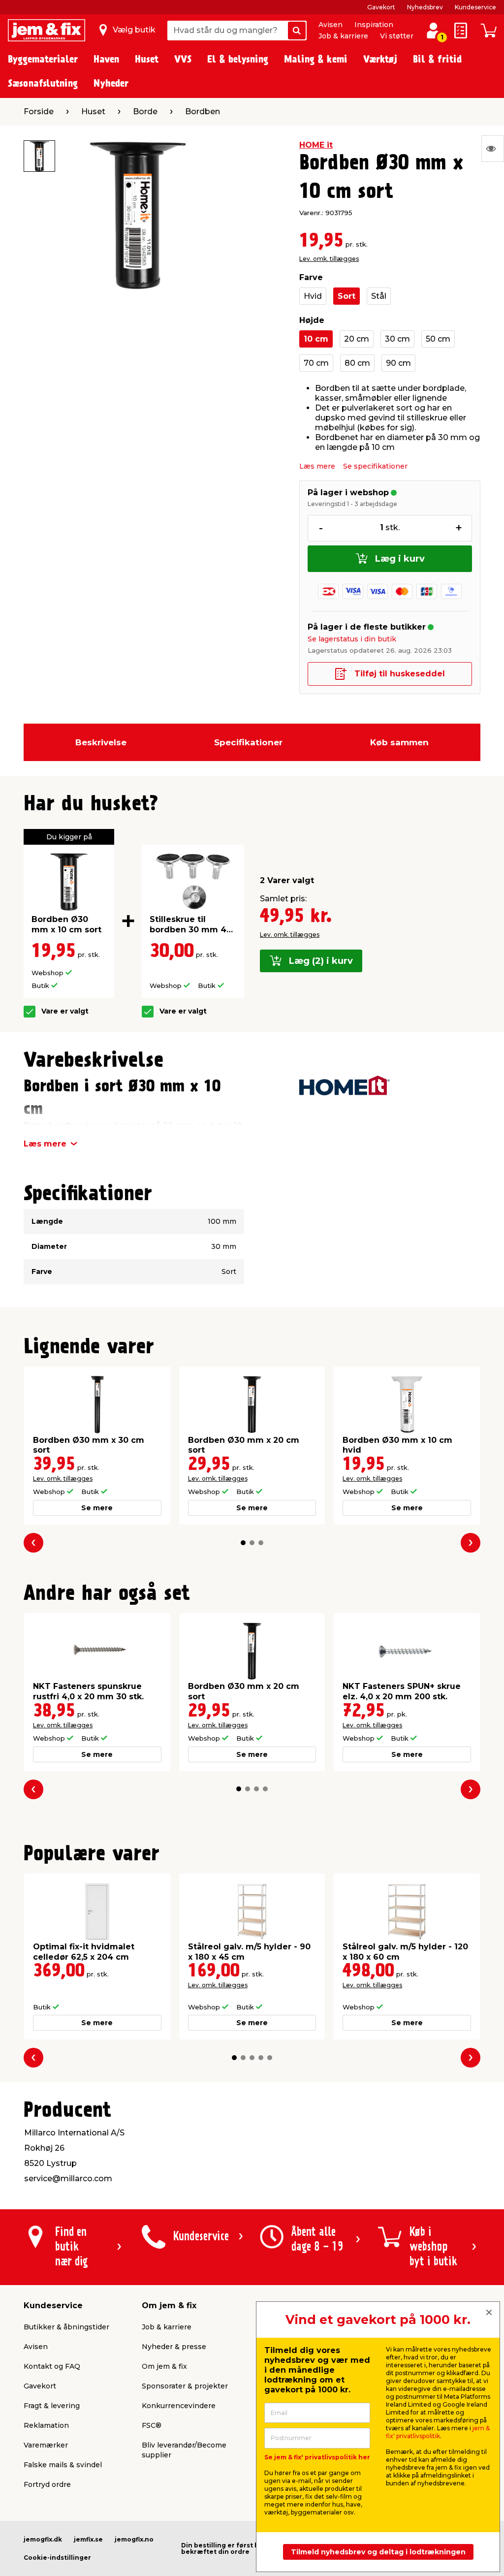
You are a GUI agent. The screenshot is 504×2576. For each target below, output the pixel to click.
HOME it (316, 145)
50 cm (438, 339)
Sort (346, 296)
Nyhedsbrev (425, 7)
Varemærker (46, 2445)
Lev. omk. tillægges (329, 259)
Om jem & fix (164, 2366)
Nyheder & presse (174, 2347)
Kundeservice (475, 7)
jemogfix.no (134, 2539)
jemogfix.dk (43, 2539)
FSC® (152, 2425)
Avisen (331, 25)
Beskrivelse (101, 742)
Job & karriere (343, 36)
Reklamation (46, 2425)
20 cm (357, 339)
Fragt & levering (52, 2406)
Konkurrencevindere (179, 2406)
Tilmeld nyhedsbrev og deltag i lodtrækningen (378, 2552)
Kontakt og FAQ (52, 2366)
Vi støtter (397, 36)
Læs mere (317, 466)
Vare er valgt (65, 1011)
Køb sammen (399, 742)
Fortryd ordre (47, 2484)
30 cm (397, 339)
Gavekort (381, 7)
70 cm (316, 363)
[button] (243, 1543)
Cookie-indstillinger (57, 2558)
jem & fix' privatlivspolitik (438, 2432)
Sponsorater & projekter (185, 2386)
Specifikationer (248, 742)
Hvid (313, 296)
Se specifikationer (375, 466)
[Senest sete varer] (493, 149)
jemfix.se (88, 2539)
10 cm (316, 339)
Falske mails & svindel (63, 2465)
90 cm (398, 363)
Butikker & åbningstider (66, 2327)
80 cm (357, 363)
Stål (379, 296)
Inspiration (374, 25)
